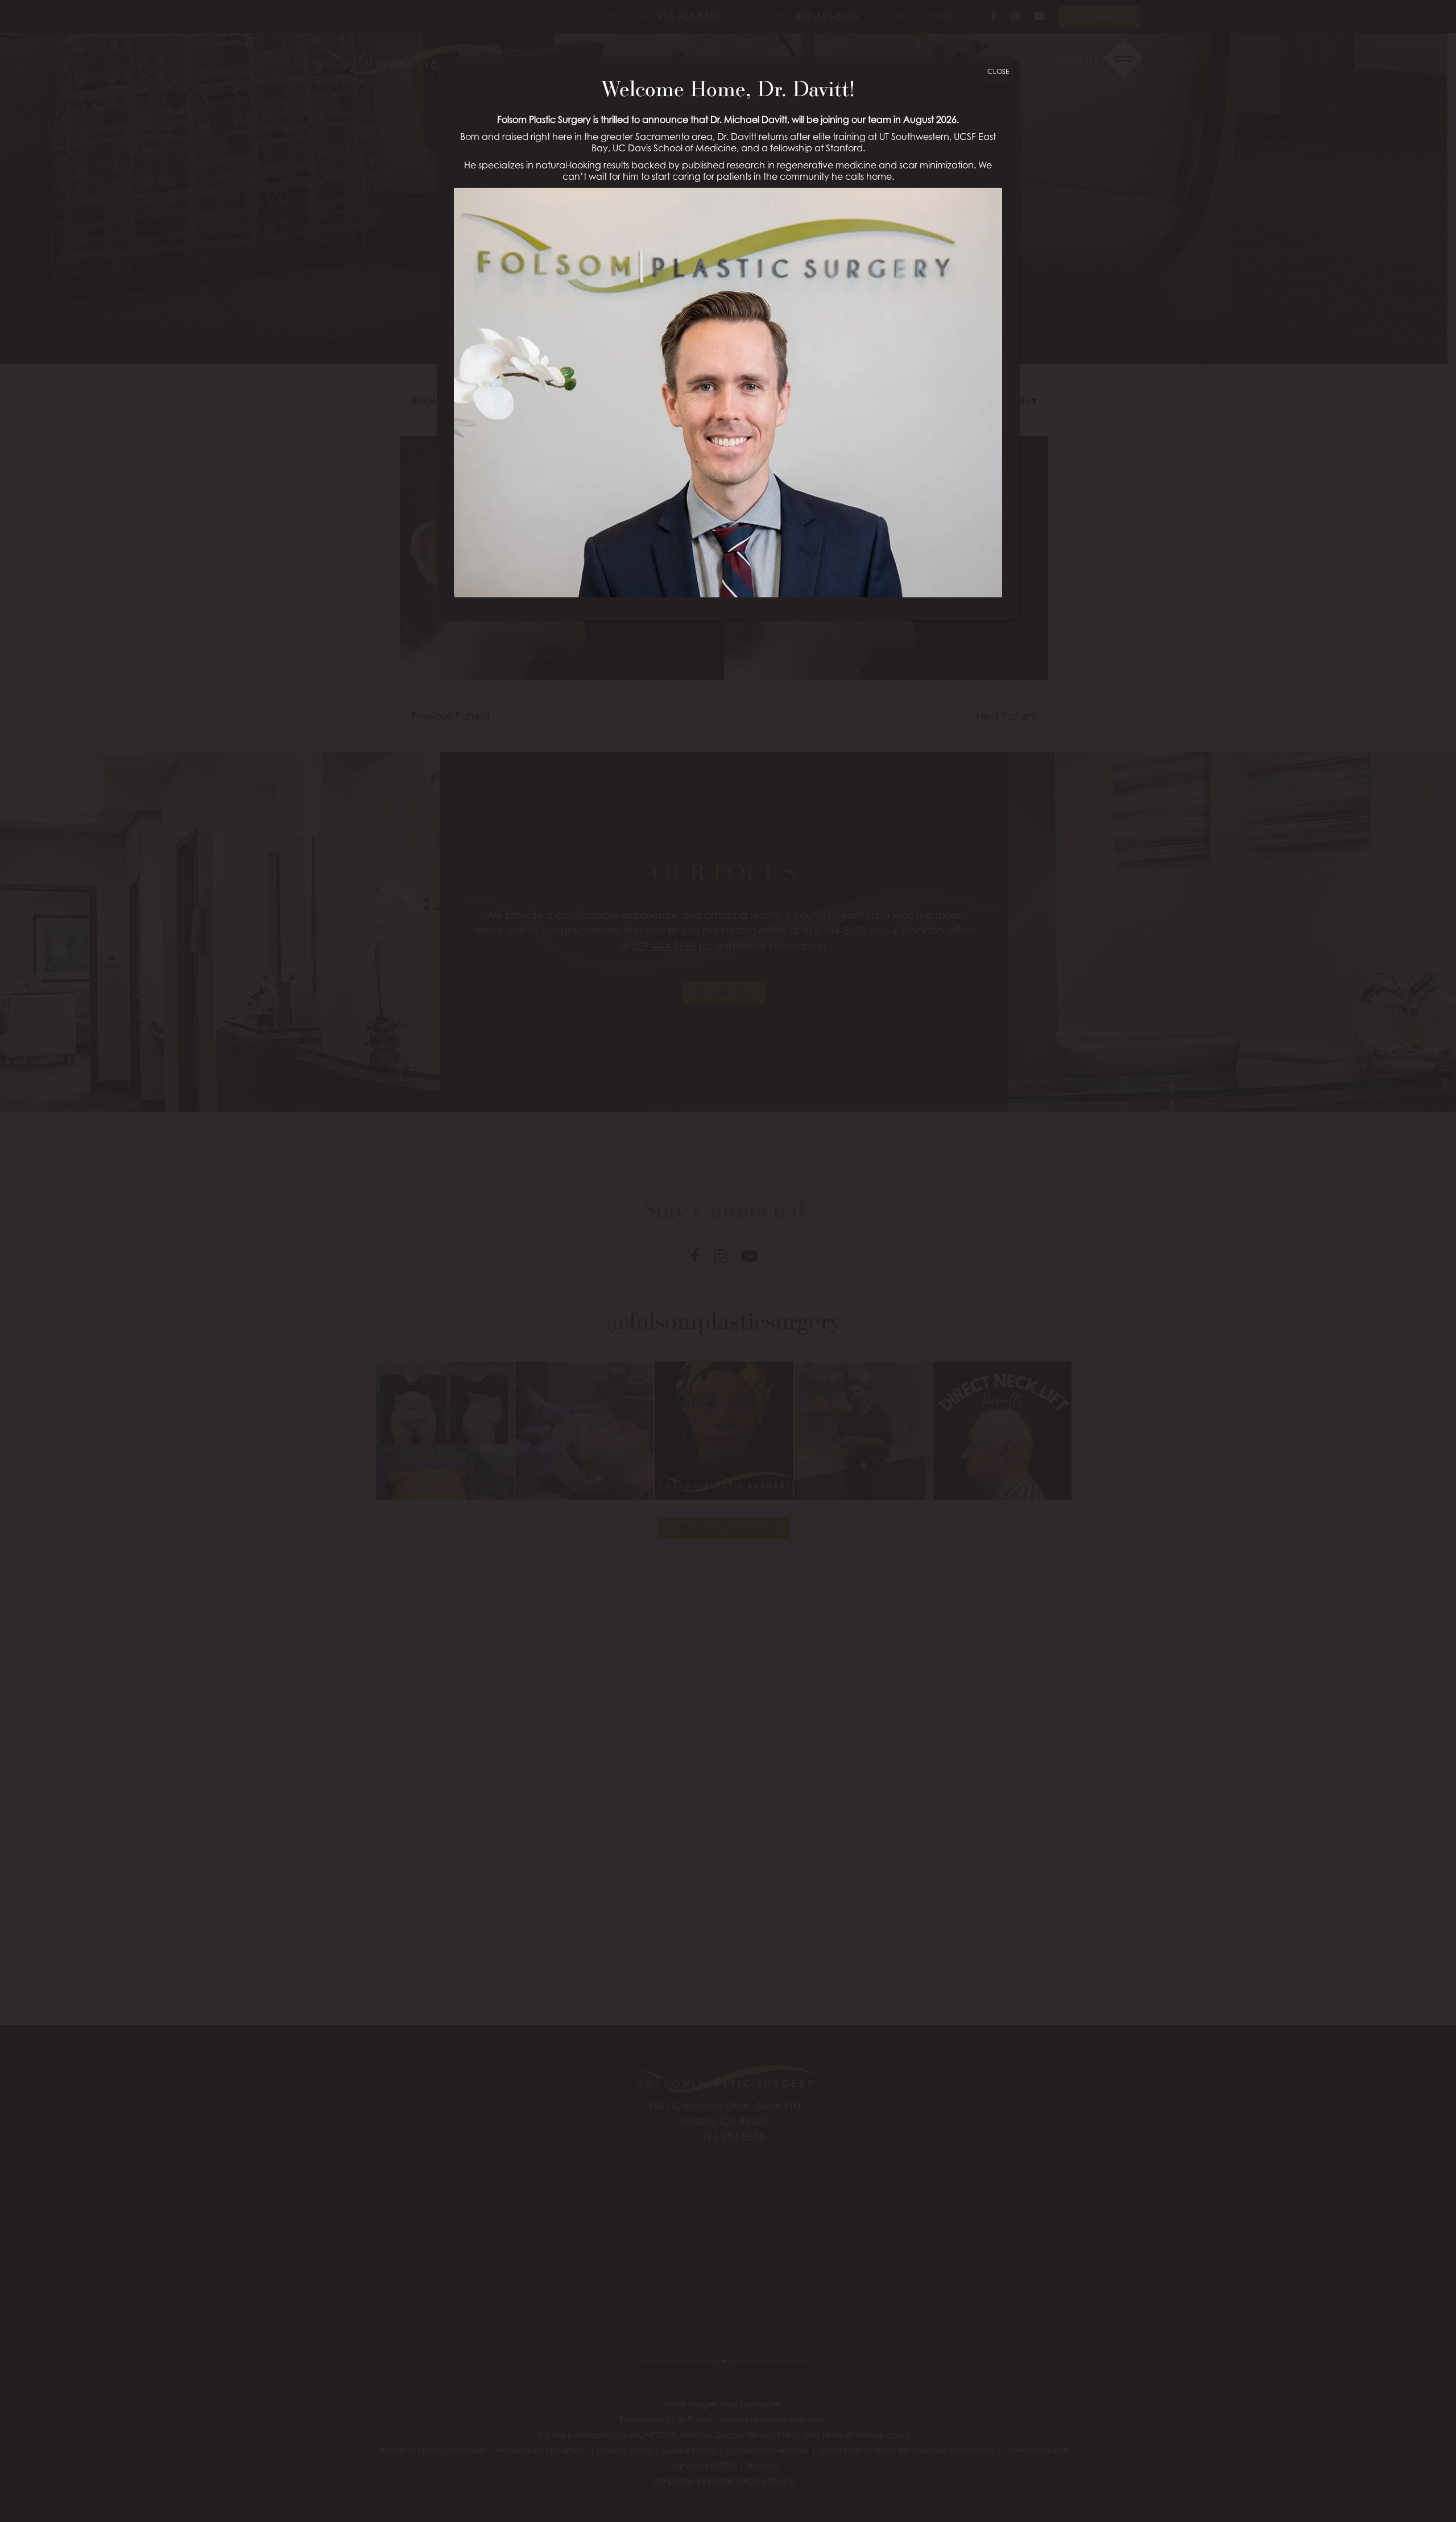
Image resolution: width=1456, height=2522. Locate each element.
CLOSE (998, 71)
